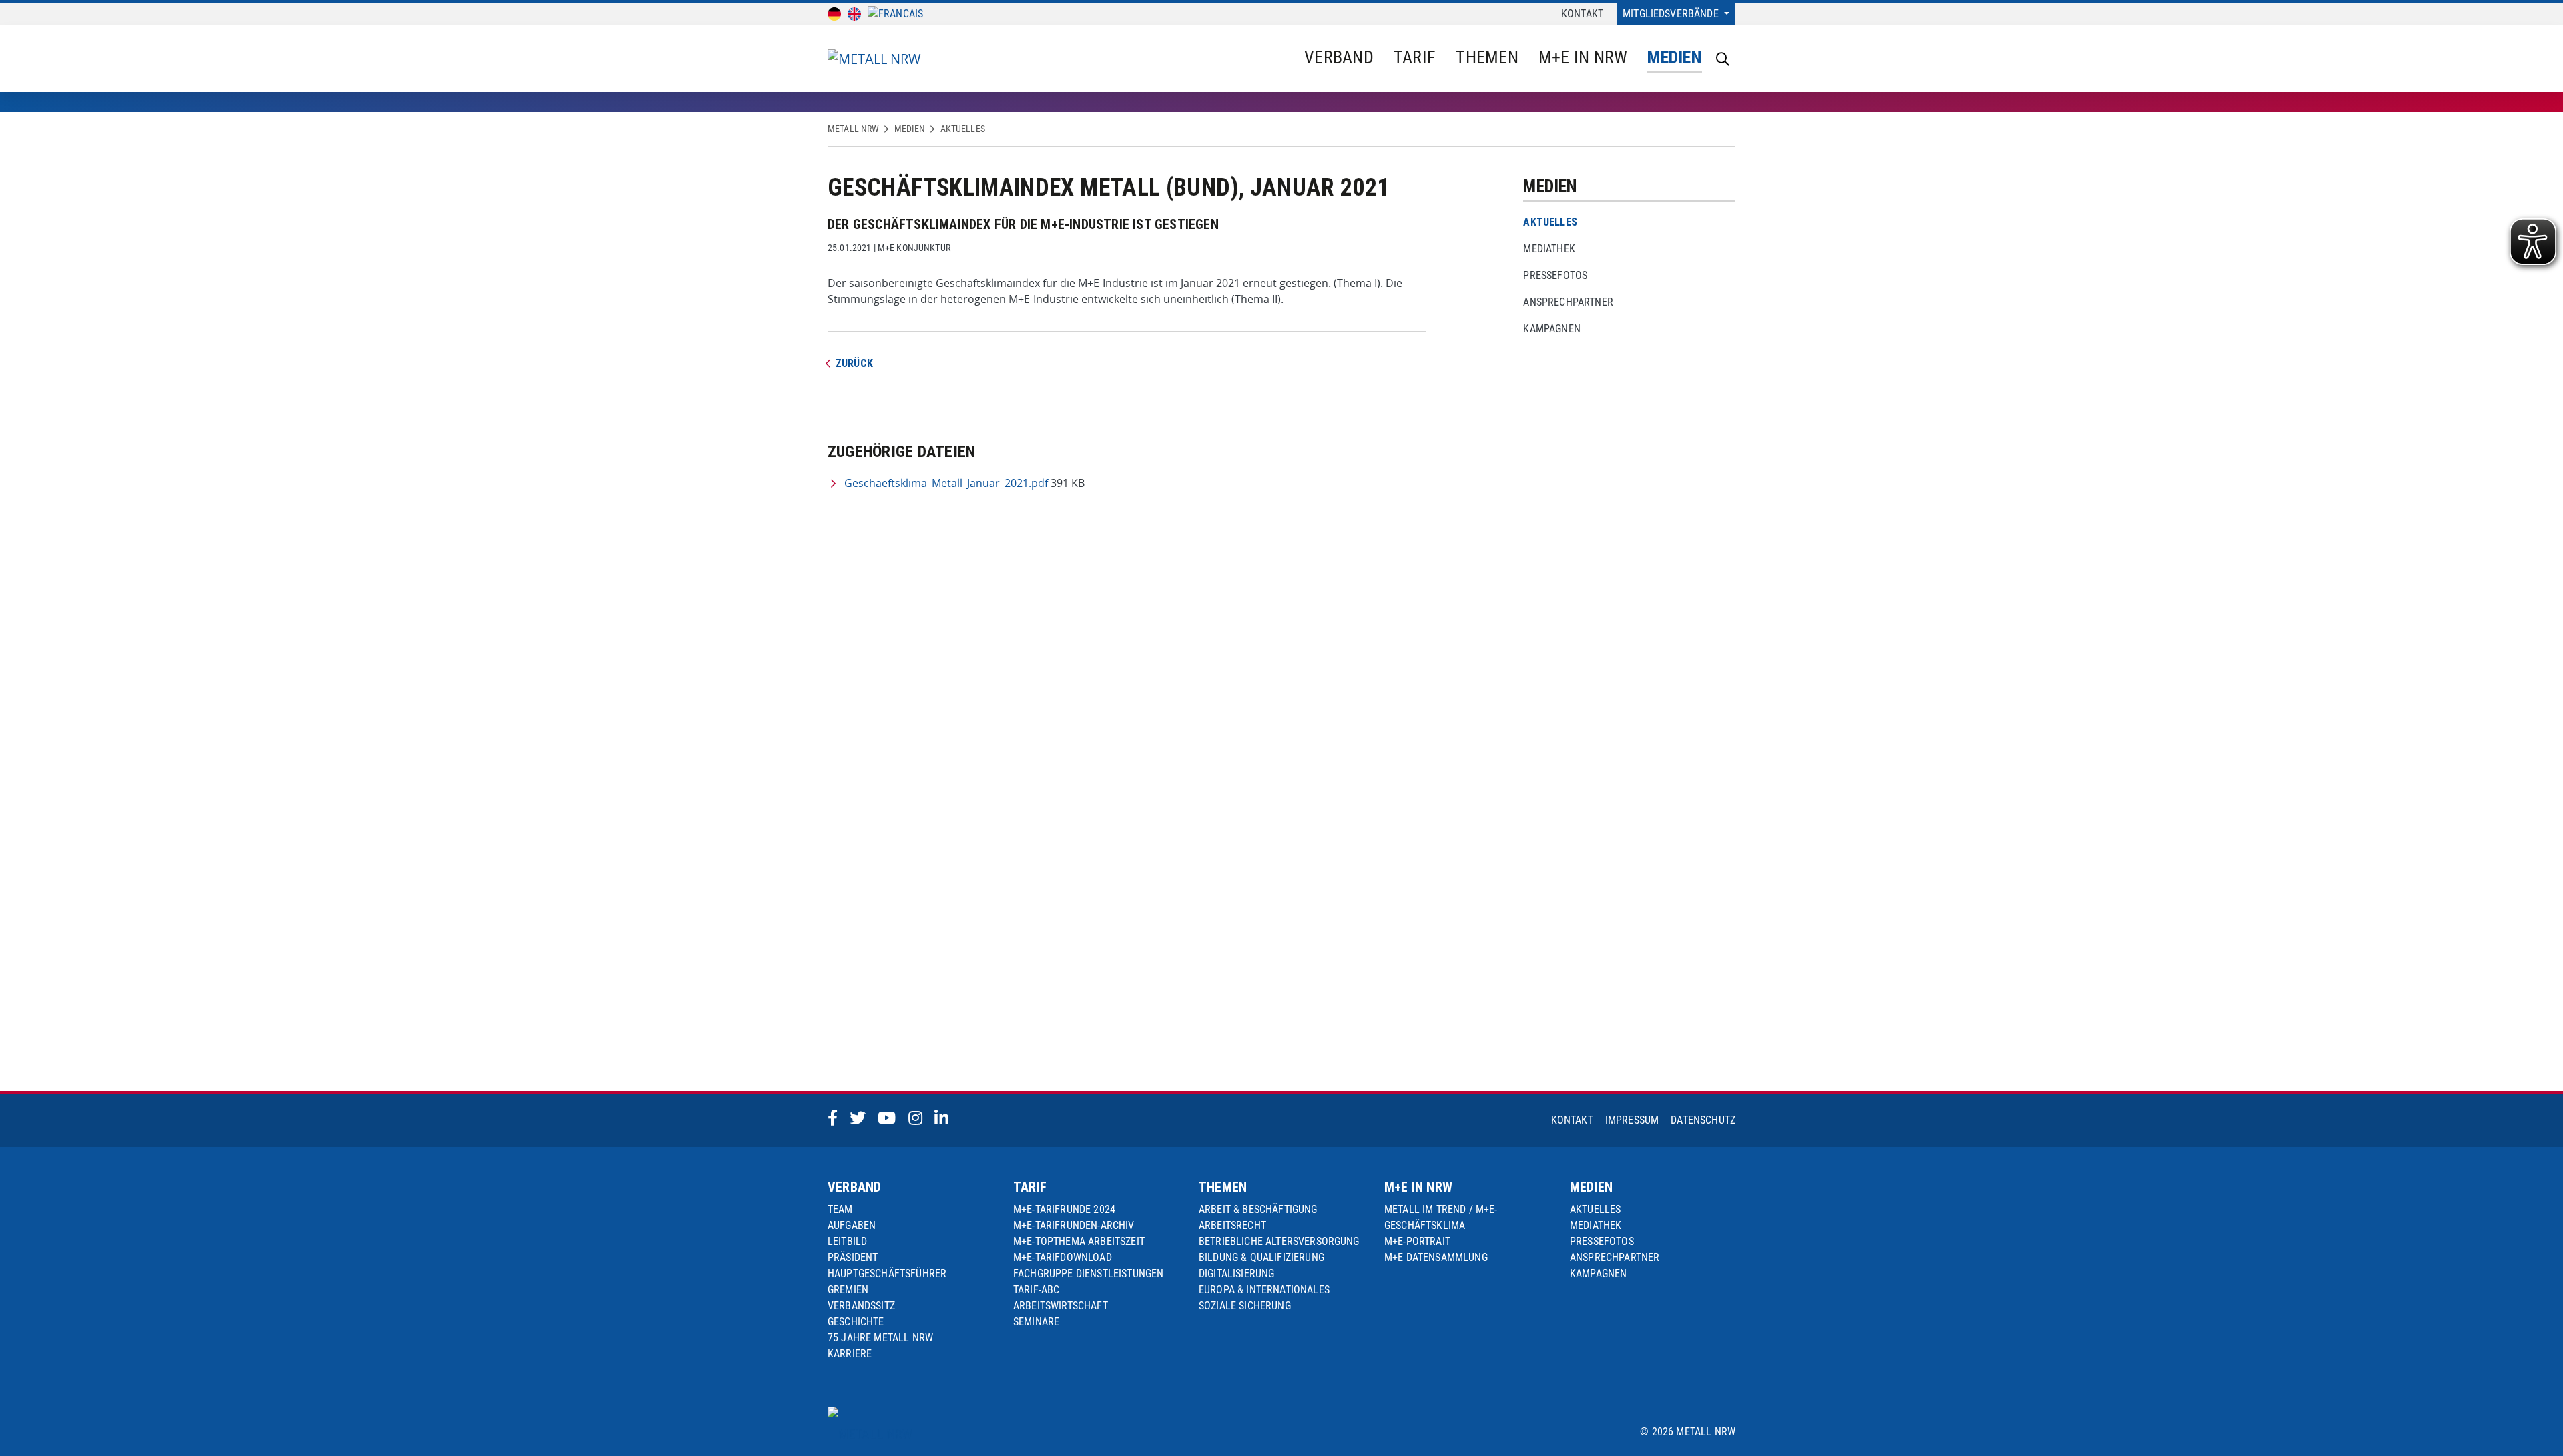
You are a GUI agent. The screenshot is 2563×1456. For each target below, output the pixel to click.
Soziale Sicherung (1245, 1306)
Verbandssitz (861, 1306)
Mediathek (1549, 249)
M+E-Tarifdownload (1063, 1257)
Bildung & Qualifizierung (1261, 1257)
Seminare (1036, 1322)
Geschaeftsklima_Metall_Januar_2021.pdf (946, 483)
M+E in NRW (1583, 57)
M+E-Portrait (1417, 1241)
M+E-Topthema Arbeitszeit (1079, 1241)
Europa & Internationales (1264, 1290)
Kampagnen (1551, 329)
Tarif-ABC (1036, 1290)
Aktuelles (963, 129)
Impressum (1632, 1120)
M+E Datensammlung (1436, 1257)
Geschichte (856, 1322)
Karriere (850, 1354)
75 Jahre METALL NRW (880, 1338)
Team (840, 1209)
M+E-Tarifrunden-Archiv (1074, 1225)
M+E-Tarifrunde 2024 (1064, 1209)
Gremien (848, 1290)
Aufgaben (852, 1225)
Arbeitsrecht (1232, 1225)
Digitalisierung (1236, 1273)
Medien (1675, 57)
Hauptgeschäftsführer (887, 1273)
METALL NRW (853, 129)
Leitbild (847, 1241)
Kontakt (1582, 14)
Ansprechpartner (1568, 302)
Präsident (853, 1257)
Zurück (854, 363)
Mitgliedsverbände (1672, 14)
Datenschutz (1703, 1120)
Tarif (1415, 57)
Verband (1339, 57)
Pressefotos (1555, 275)
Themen (1487, 57)
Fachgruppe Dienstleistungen (1088, 1273)
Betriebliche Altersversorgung (1279, 1241)
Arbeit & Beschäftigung (1258, 1209)
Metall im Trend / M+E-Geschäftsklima (1441, 1217)
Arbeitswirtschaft (1061, 1306)
